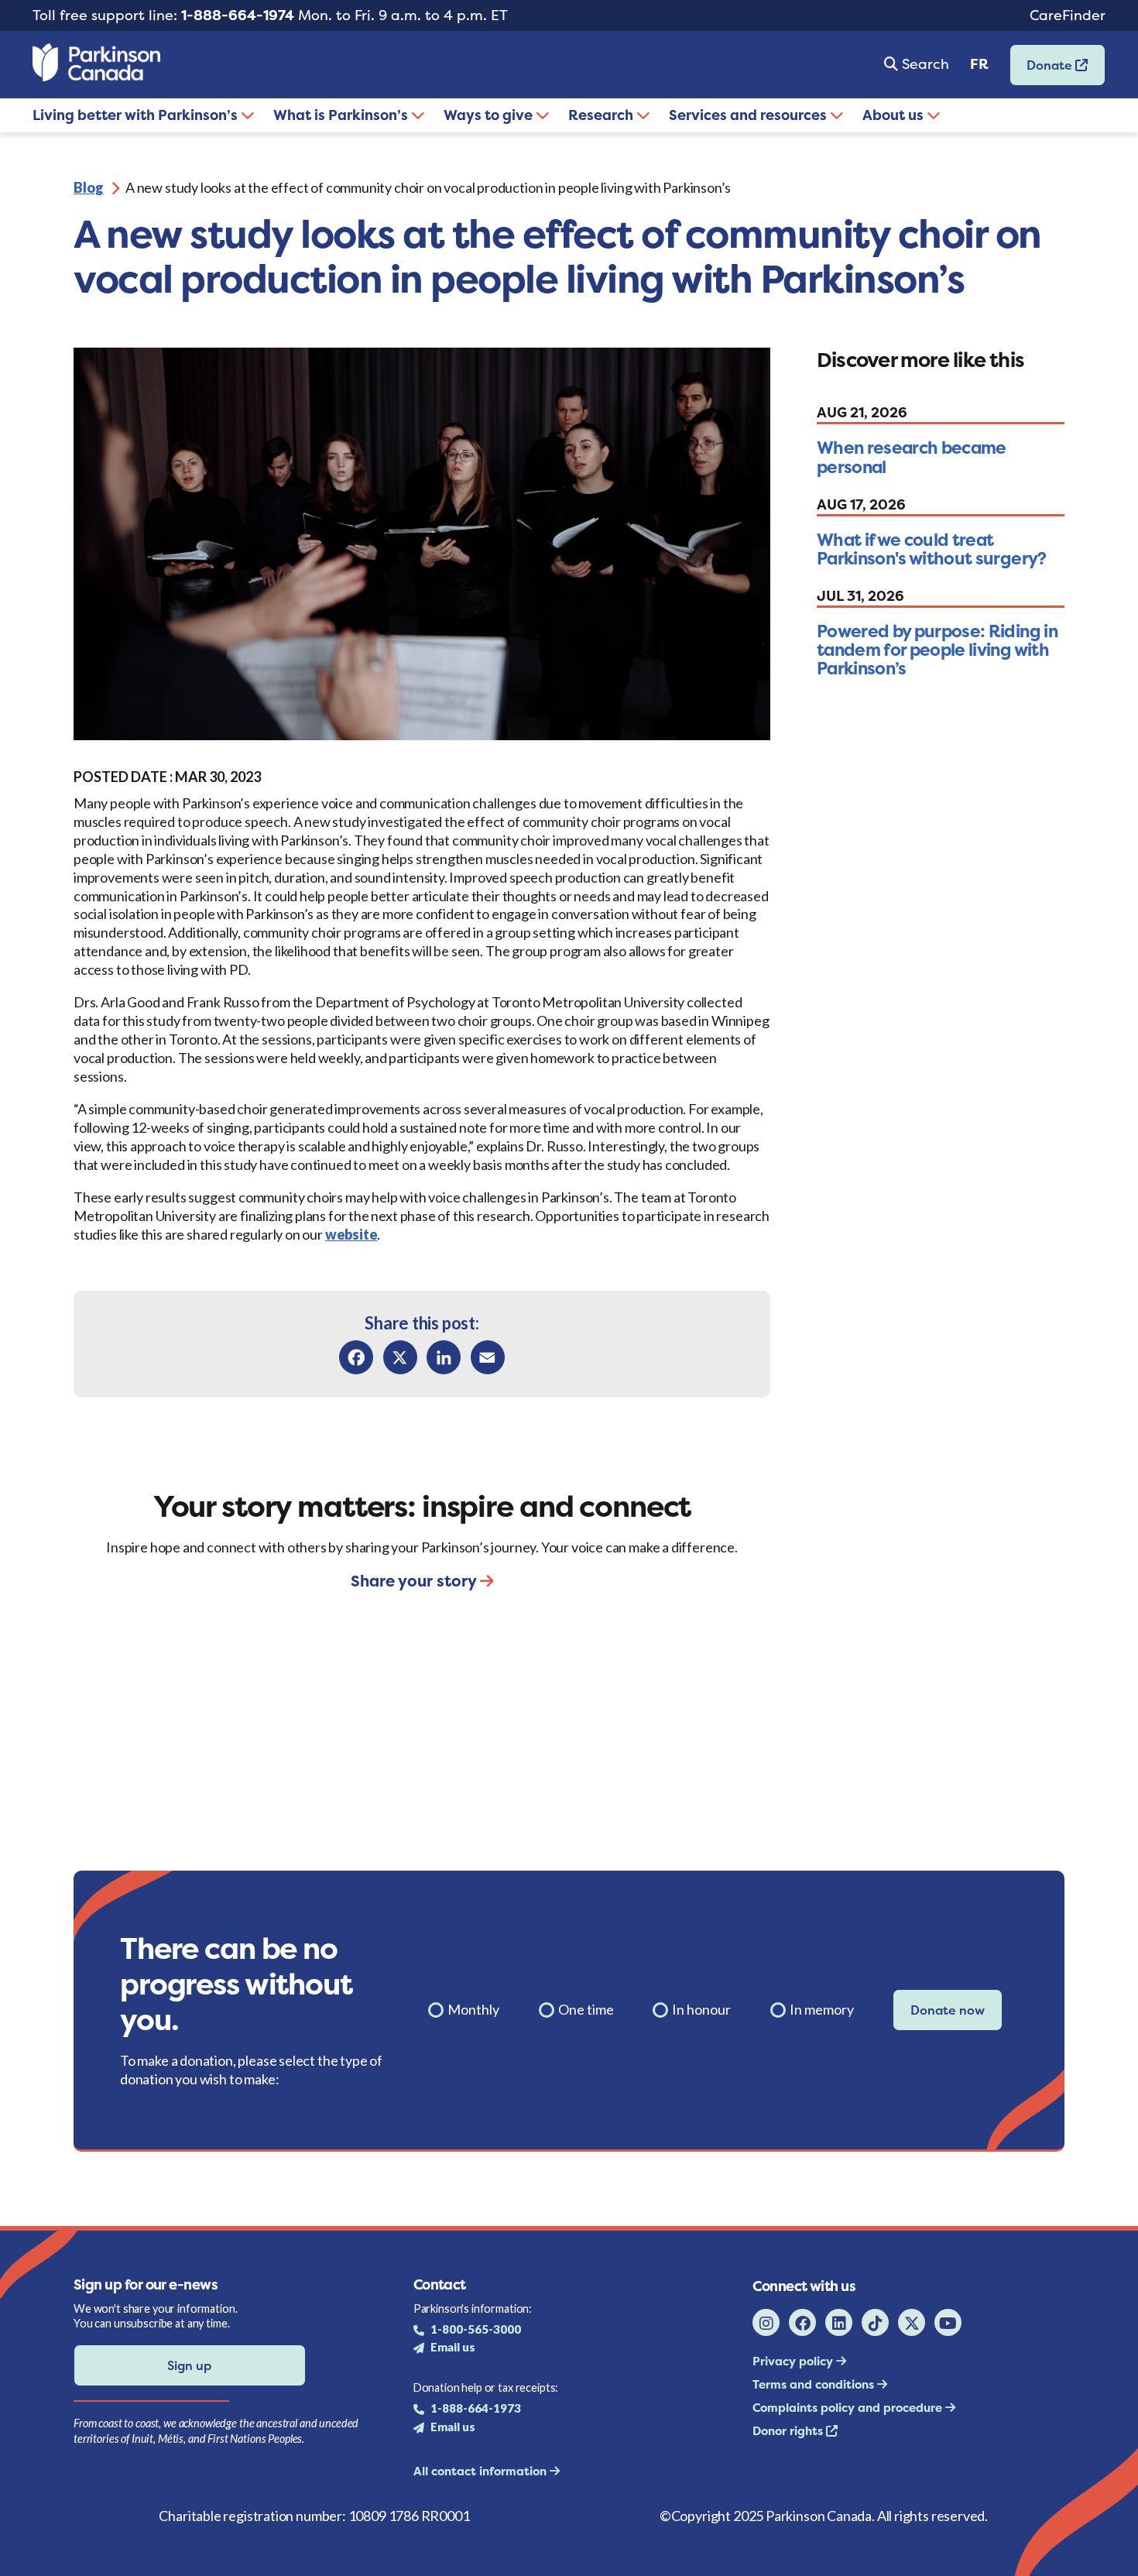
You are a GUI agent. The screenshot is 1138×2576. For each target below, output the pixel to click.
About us (895, 115)
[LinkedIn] (444, 1357)
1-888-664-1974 (238, 15)
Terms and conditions (815, 2384)
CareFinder (1068, 15)
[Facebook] (356, 1357)
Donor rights (789, 2431)
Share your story (415, 1581)
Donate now (948, 2010)
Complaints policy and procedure (849, 2408)
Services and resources (749, 115)
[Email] (488, 1357)
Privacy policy (794, 2361)
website (351, 1234)
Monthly (473, 2009)
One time (586, 2009)
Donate (1043, 70)
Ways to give (490, 115)
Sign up (189, 2365)
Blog (89, 187)
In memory (822, 2009)
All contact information (482, 2471)
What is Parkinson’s (342, 115)
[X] (400, 1357)
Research (602, 115)
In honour (701, 2009)
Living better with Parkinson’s (137, 115)
